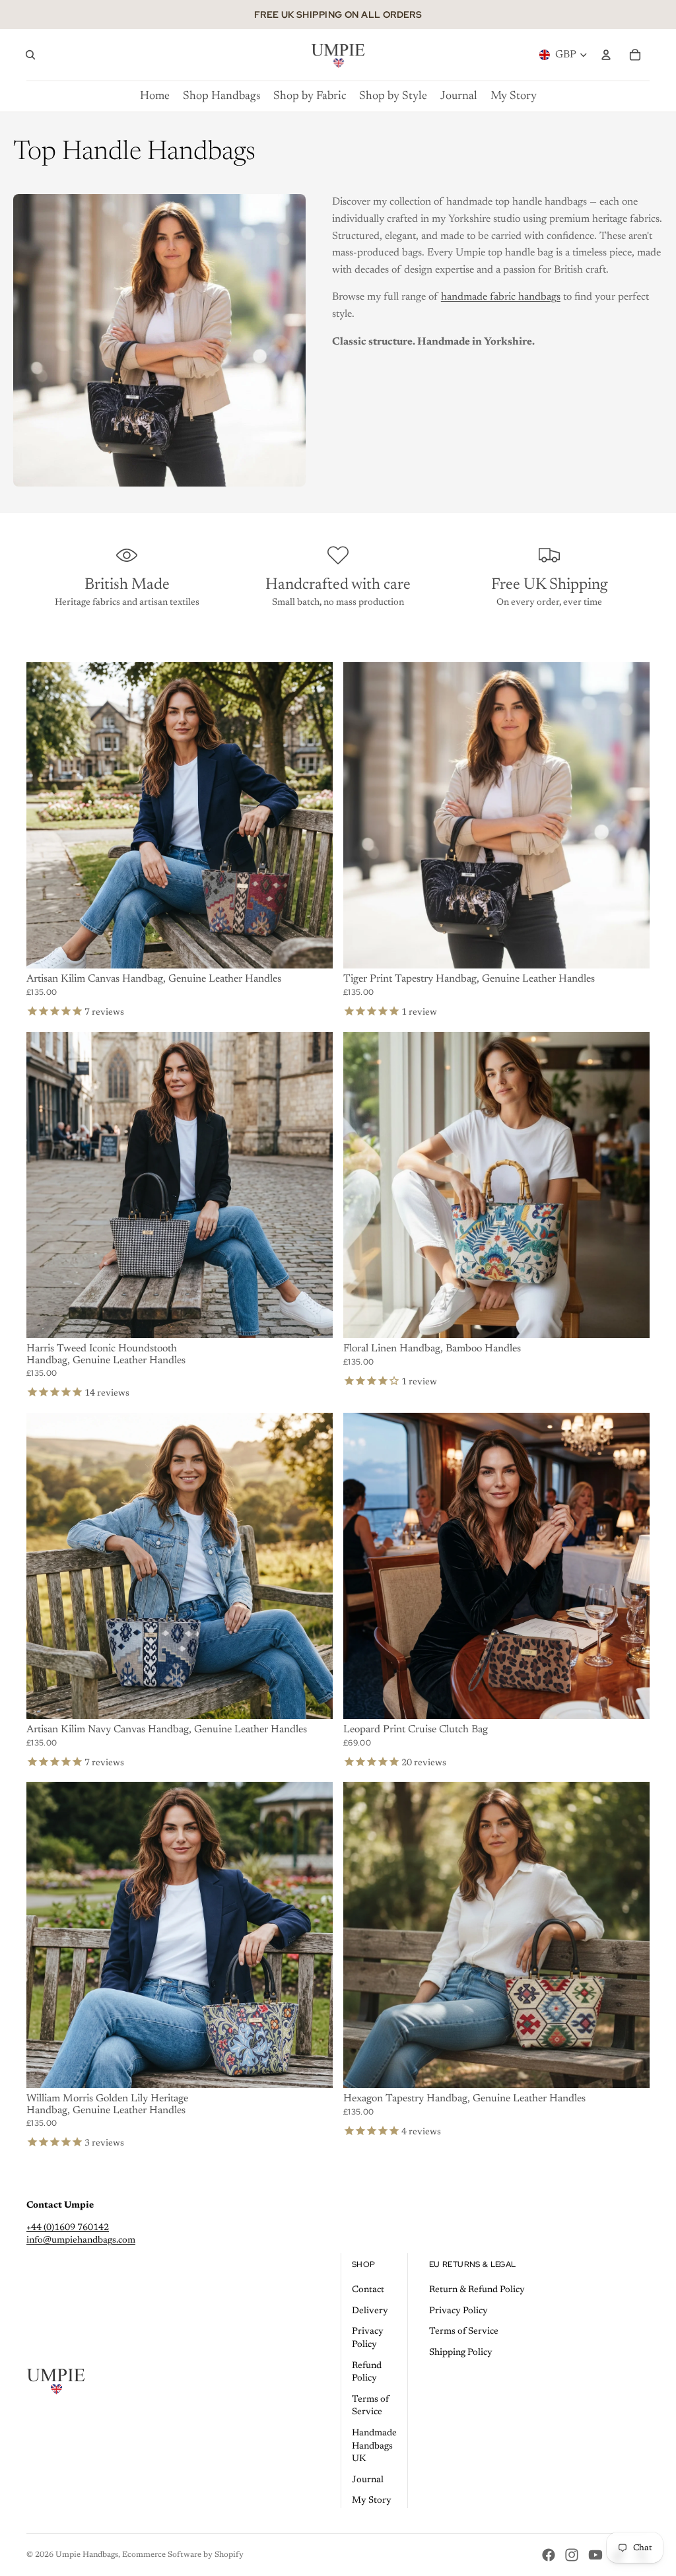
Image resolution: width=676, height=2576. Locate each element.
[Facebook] (549, 2555)
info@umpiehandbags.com (81, 2241)
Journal (368, 2480)
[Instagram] (572, 2555)
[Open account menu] (606, 55)
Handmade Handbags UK (374, 2446)
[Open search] (30, 55)
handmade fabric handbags (501, 297)
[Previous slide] (46, 815)
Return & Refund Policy (477, 2290)
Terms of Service (464, 2332)
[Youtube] (595, 2555)
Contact (368, 2290)
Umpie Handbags (87, 2555)
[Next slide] (313, 815)
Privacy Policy (458, 2311)
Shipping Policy (461, 2353)
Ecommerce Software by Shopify (183, 2555)
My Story (372, 2501)
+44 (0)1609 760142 (68, 2228)
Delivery (370, 2311)
